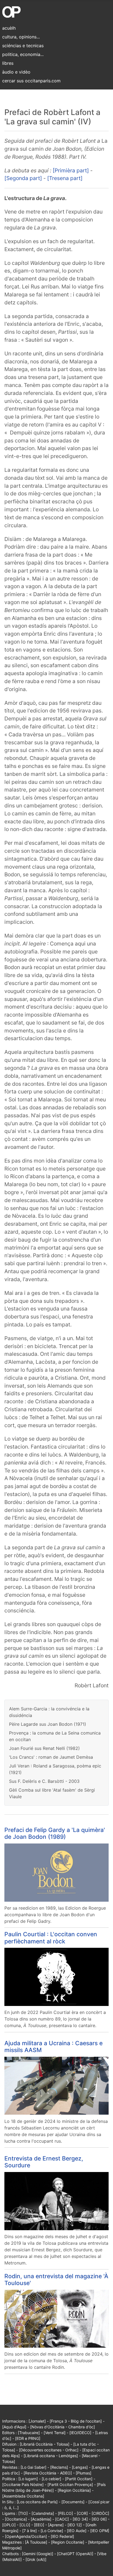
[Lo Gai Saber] (33, 2467)
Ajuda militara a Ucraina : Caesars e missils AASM (53, 2046)
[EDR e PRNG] (28, 2438)
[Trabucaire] (29, 2433)
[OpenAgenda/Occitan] (26, 2536)
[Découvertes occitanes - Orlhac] (49, 2450)
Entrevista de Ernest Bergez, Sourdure (44, 2162)
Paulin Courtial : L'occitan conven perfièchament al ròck (51, 1937)
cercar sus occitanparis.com (31, 81)
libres (8, 63)
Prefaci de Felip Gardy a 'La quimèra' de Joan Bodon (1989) (55, 1833)
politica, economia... (23, 54)
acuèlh (9, 28)
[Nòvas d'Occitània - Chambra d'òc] (63, 2427)
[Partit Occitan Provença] (70, 2484)
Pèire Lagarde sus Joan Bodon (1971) (48, 1724)
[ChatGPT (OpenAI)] (75, 2554)
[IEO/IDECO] (80, 2433)
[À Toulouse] (36, 2542)
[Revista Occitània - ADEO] (48, 2473)
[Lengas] (80, 2467)
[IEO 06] (99, 2519)
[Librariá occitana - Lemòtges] (51, 2456)
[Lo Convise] (52, 2531)
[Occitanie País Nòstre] (23, 2484)
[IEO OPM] (100, 2531)
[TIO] (23, 2513)
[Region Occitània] (74, 2490)
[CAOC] (62, 2519)
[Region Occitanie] (68, 2542)
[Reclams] (59, 2467)
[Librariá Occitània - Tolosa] (45, 2444)
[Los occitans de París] (37, 2502)
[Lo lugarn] (28, 2479)
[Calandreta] (43, 2513)
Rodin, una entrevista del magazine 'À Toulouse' (56, 2279)
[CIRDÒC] (100, 2513)
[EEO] (39, 2525)
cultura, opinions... (21, 37)
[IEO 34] (80, 2519)
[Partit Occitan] (79, 2479)
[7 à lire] (29, 2531)
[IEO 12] (75, 2525)
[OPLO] (9, 2525)
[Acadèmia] (41, 2519)
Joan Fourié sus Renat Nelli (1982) (44, 1748)
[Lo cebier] (51, 2479)
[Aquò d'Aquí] (14, 2427)
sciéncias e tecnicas (23, 46)
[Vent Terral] (55, 2433)
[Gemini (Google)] (38, 2554)
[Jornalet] (37, 2421)
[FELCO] (65, 2513)
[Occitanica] (16, 2519)
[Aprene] (56, 2525)
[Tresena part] (65, 178)
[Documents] (73, 2502)
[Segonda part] (23, 178)
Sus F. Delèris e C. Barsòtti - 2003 (44, 1781)
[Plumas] (84, 2473)
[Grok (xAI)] (36, 2559)
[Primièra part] (71, 170)
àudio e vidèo (16, 72)
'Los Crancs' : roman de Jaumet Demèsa (51, 1757)
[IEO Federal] (62, 2536)
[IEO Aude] (77, 2531)
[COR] (82, 2513)
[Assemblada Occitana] (23, 2496)
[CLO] (25, 2525)
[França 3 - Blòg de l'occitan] (76, 2421)
